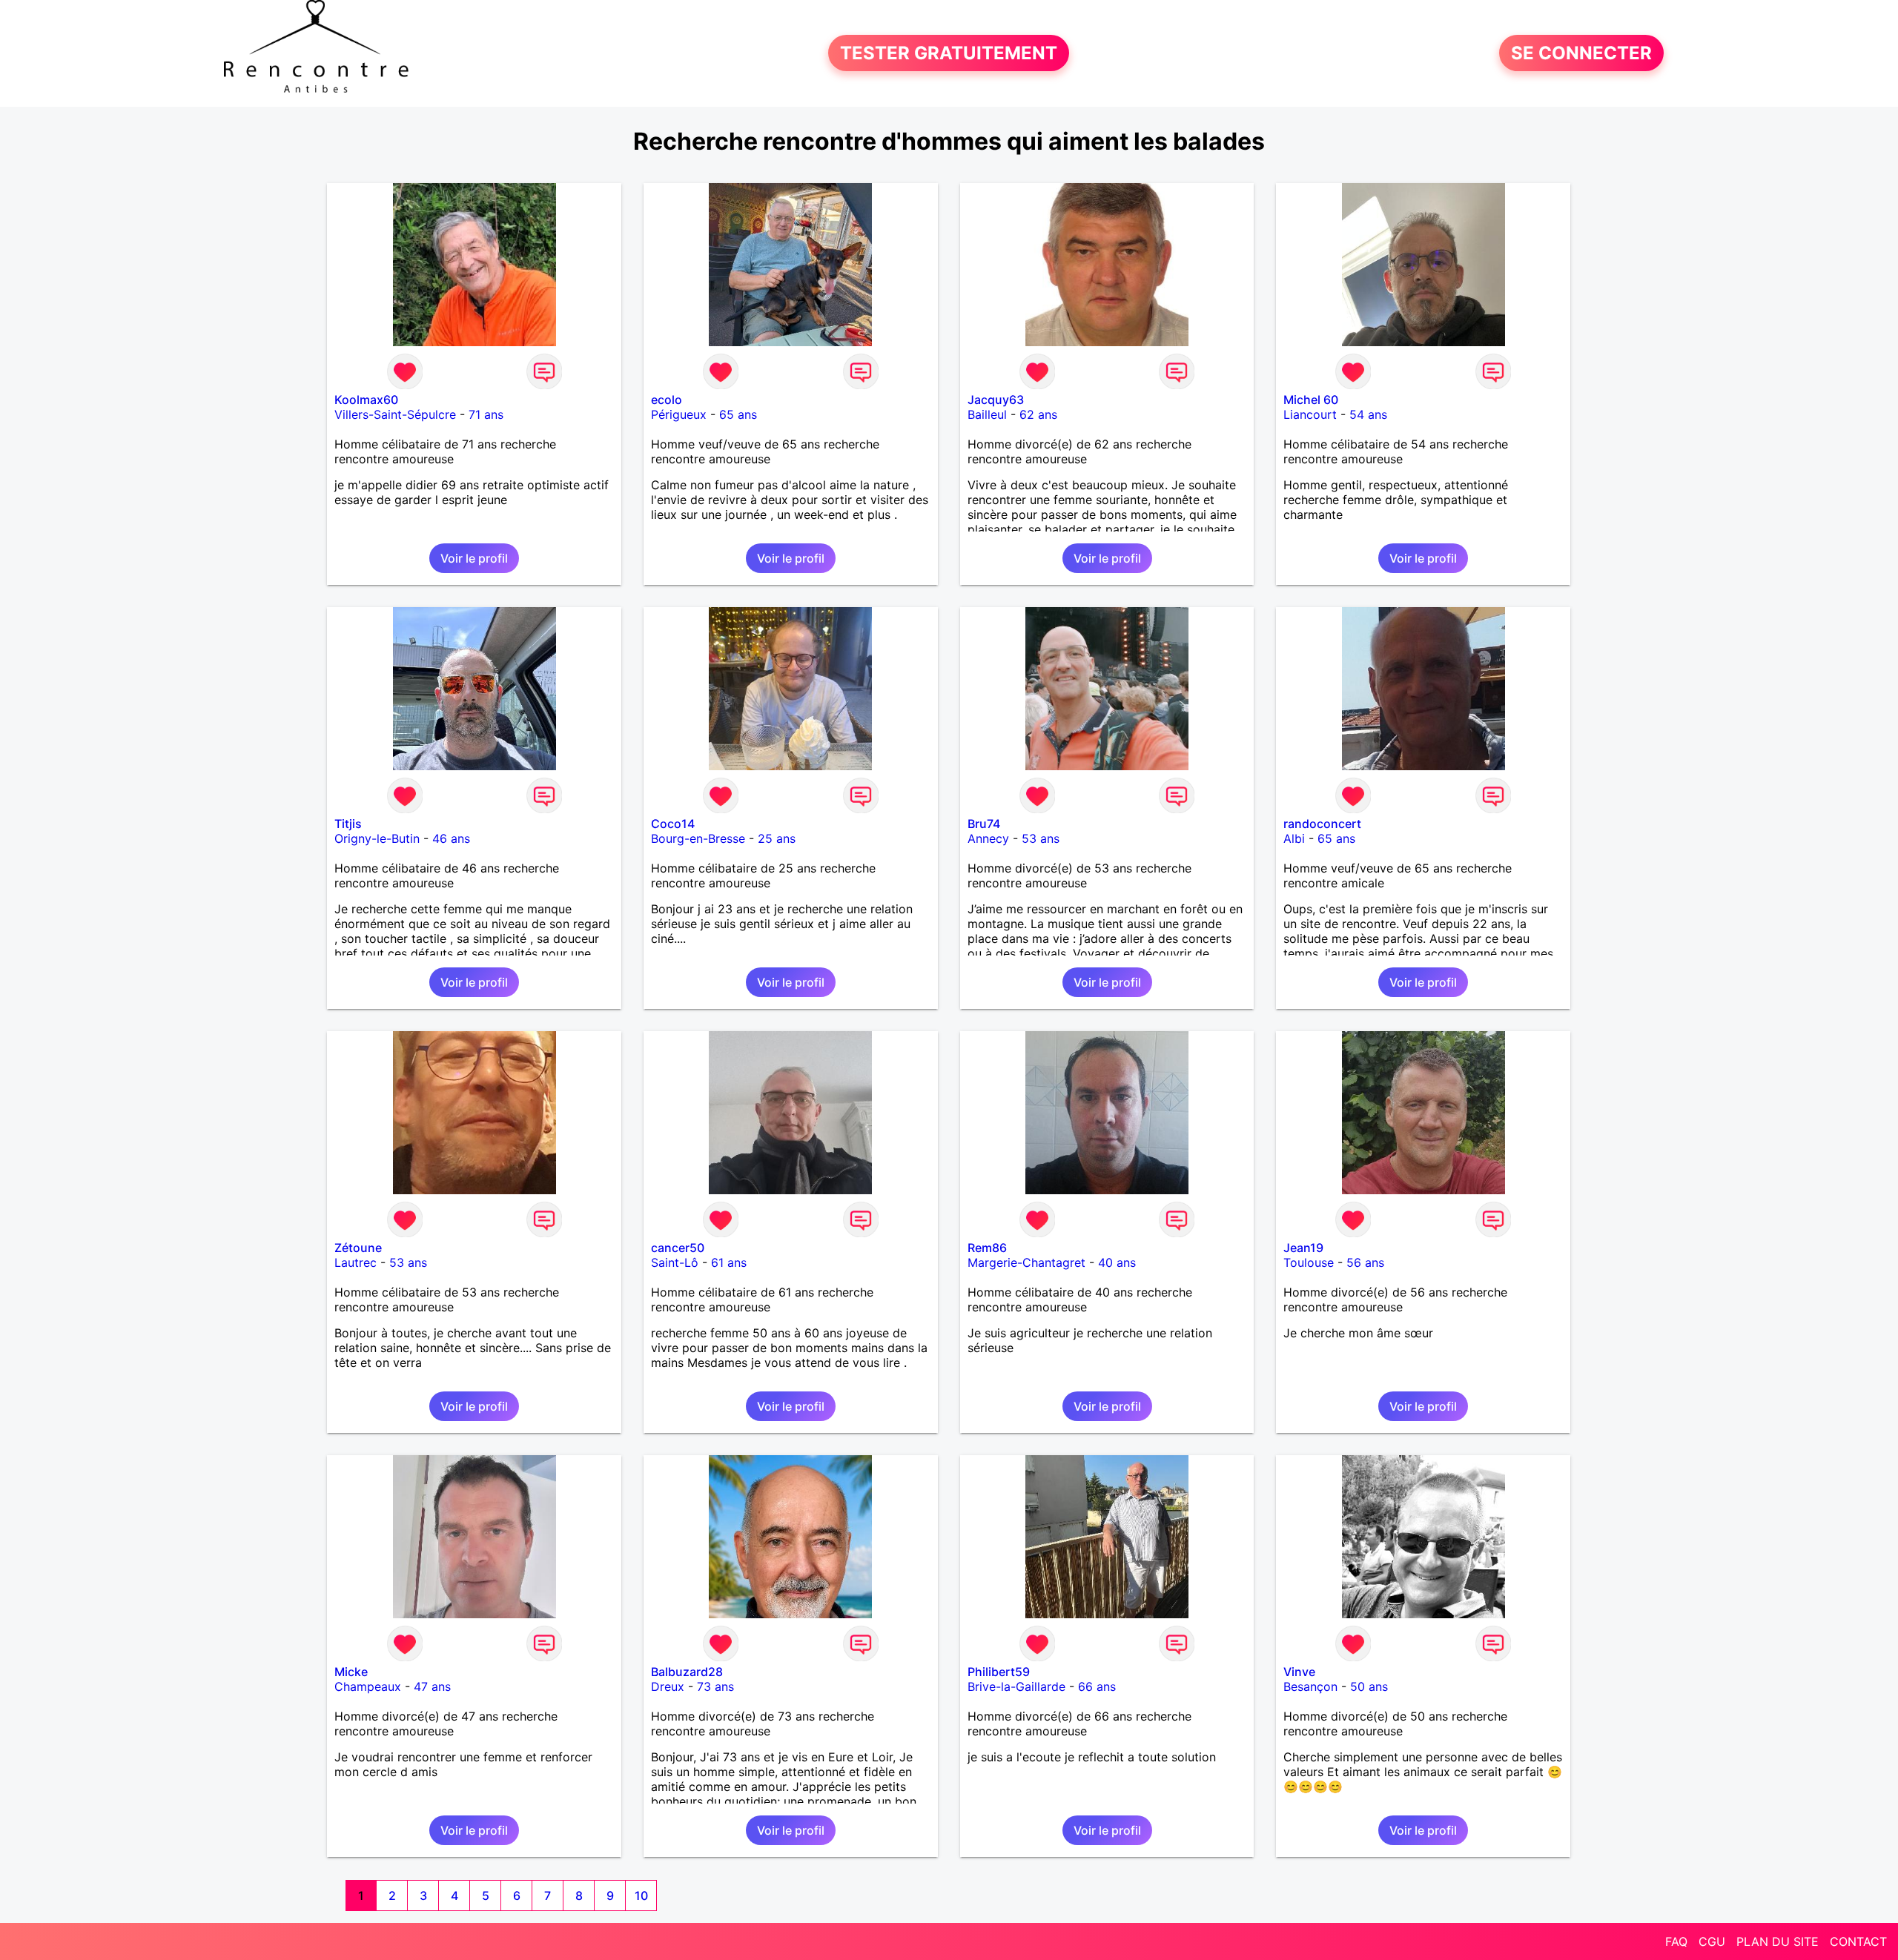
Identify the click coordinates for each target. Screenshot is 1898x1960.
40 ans (1117, 1262)
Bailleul (987, 414)
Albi (1294, 838)
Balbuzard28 (687, 1672)
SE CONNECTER (1581, 53)
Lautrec (356, 1262)
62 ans (1038, 414)
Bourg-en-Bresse (698, 838)
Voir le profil (474, 558)
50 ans (1369, 1686)
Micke (351, 1672)
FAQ (1676, 1941)
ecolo (667, 400)
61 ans (729, 1262)
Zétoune (358, 1248)
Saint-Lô (675, 1262)
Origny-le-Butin (377, 838)
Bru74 (984, 824)
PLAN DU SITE (1778, 1941)
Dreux (668, 1686)
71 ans (486, 414)
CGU (1712, 1941)
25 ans (777, 838)
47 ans (432, 1686)
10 (641, 1896)
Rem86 (987, 1248)
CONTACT (1858, 1941)
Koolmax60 (366, 400)
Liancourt (1310, 414)
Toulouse (1309, 1262)
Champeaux (368, 1686)
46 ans (451, 838)
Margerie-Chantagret (1026, 1262)
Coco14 (673, 824)
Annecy (988, 838)
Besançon (1310, 1686)
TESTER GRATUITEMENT (949, 53)
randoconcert (1322, 824)
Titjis (348, 824)
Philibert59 (999, 1672)
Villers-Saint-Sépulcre (395, 414)
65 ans (738, 414)
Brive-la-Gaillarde (1016, 1686)
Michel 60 (1311, 400)
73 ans (715, 1686)
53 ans (1041, 838)
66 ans (1097, 1686)
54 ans (1368, 414)
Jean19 (1303, 1248)
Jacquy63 (996, 400)
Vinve (1299, 1672)
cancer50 (678, 1248)
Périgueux (679, 414)
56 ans (1365, 1262)
